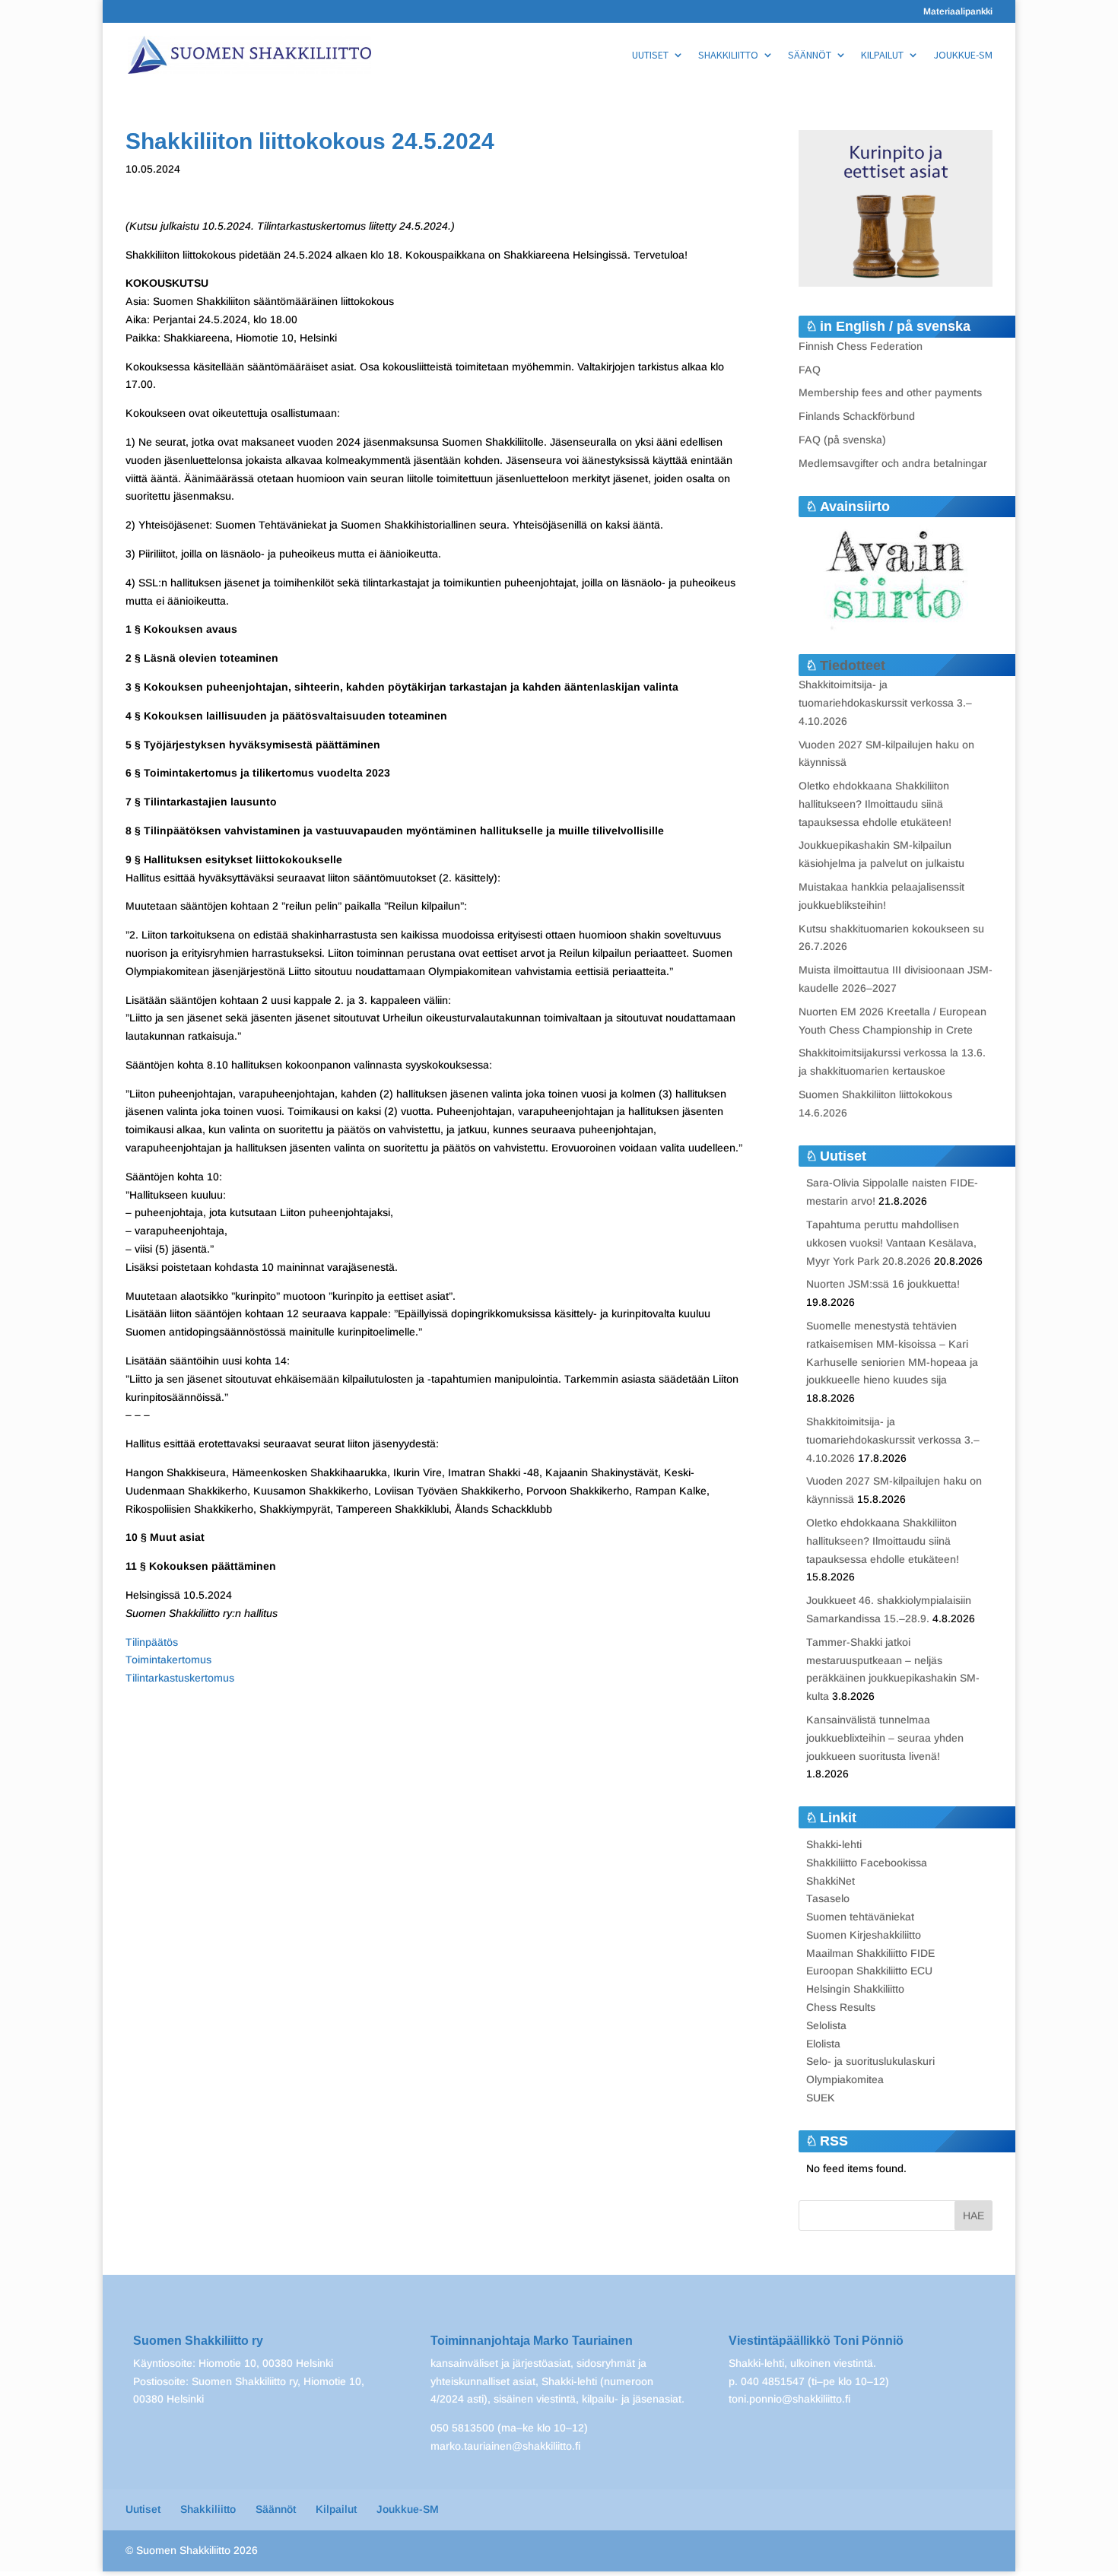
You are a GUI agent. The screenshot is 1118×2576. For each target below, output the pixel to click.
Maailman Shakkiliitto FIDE (870, 1953)
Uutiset (650, 56)
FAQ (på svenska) (842, 440)
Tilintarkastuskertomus (180, 1678)
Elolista (823, 2044)
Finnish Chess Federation (861, 346)
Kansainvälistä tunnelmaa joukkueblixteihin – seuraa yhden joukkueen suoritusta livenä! (885, 1738)
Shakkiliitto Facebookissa (867, 1863)
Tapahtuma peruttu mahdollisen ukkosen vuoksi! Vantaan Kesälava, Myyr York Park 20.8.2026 (891, 1243)
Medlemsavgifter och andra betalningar (893, 463)
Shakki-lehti (834, 1844)
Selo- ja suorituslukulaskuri (870, 2061)
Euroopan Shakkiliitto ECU (869, 1971)
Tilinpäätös (152, 1642)
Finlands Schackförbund (857, 416)
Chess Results (841, 2007)
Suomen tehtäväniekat (860, 1917)
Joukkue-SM (963, 56)
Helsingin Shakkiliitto (855, 1989)
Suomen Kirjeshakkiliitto (864, 1935)
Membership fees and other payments (890, 392)
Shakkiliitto (728, 56)
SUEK (821, 2098)
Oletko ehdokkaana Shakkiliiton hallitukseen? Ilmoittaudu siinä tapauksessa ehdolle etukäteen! (875, 804)
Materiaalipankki (958, 12)
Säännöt (810, 56)
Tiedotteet (853, 665)
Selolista (826, 2025)
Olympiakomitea (845, 2079)
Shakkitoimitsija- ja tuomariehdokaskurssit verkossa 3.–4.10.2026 (885, 703)
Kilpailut (882, 56)
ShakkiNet (831, 1881)
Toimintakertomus (168, 1660)
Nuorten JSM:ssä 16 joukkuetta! (883, 1284)
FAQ (810, 370)
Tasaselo (828, 1898)
